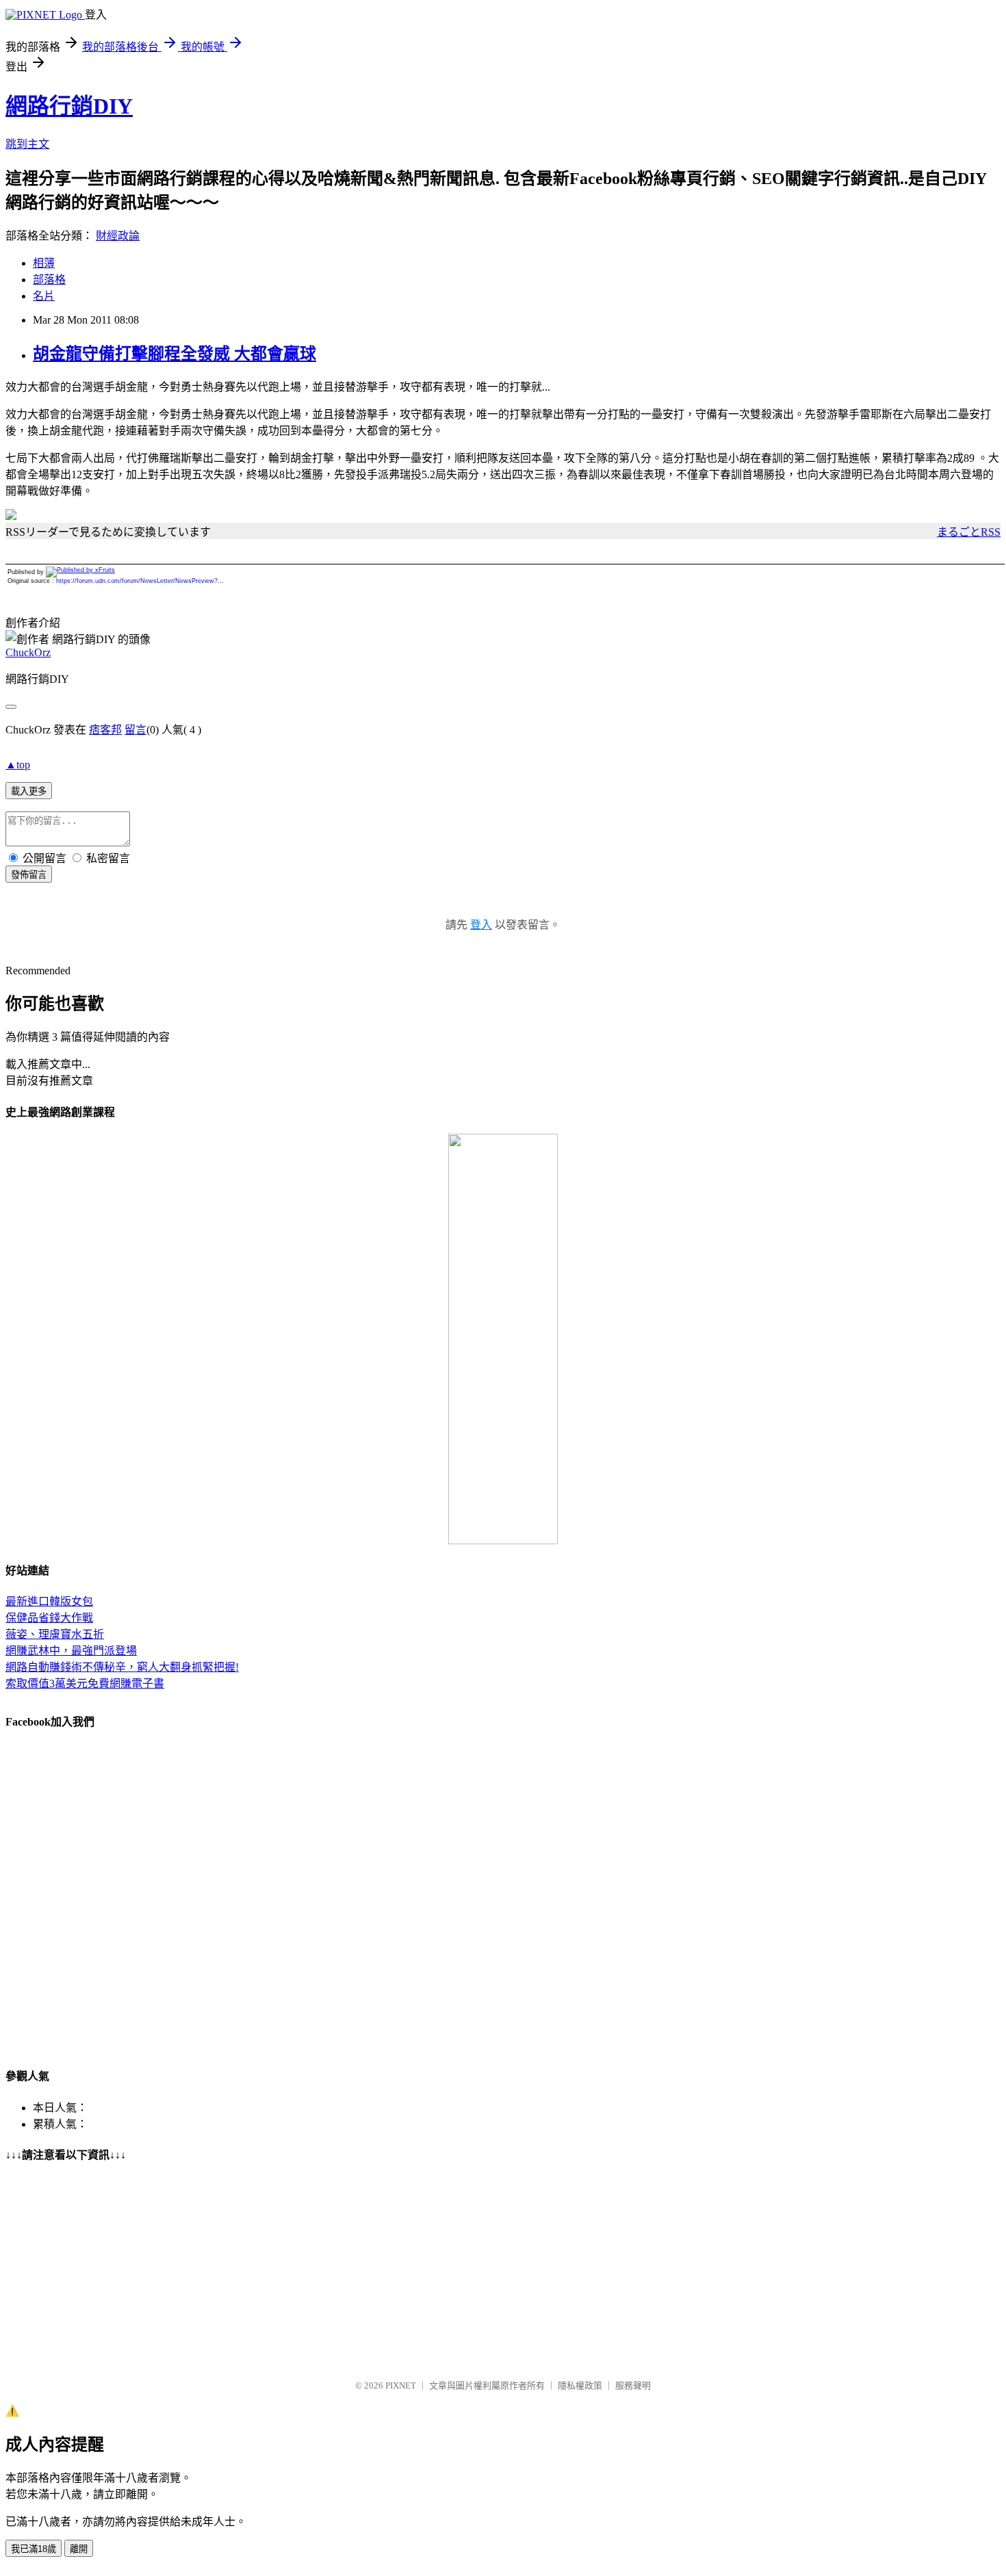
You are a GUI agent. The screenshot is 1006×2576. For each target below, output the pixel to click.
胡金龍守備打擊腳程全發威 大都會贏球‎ (175, 354)
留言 (136, 730)
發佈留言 (29, 875)
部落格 (49, 279)
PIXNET (401, 2385)
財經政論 (118, 236)
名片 (44, 296)
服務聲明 (633, 2385)
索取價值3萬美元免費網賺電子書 (85, 1683)
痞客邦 (105, 730)
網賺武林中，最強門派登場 (71, 1651)
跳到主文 (27, 144)
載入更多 (29, 791)
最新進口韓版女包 (49, 1601)
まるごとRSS (969, 532)
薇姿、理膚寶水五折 (55, 1634)
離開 (79, 2549)
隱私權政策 (580, 2385)
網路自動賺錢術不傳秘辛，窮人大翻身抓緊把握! (122, 1667)
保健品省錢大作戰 (49, 1618)
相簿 (44, 263)
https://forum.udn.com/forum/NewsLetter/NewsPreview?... (140, 581)
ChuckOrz (28, 652)
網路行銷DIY (69, 106)
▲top (18, 765)
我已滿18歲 (34, 2549)
